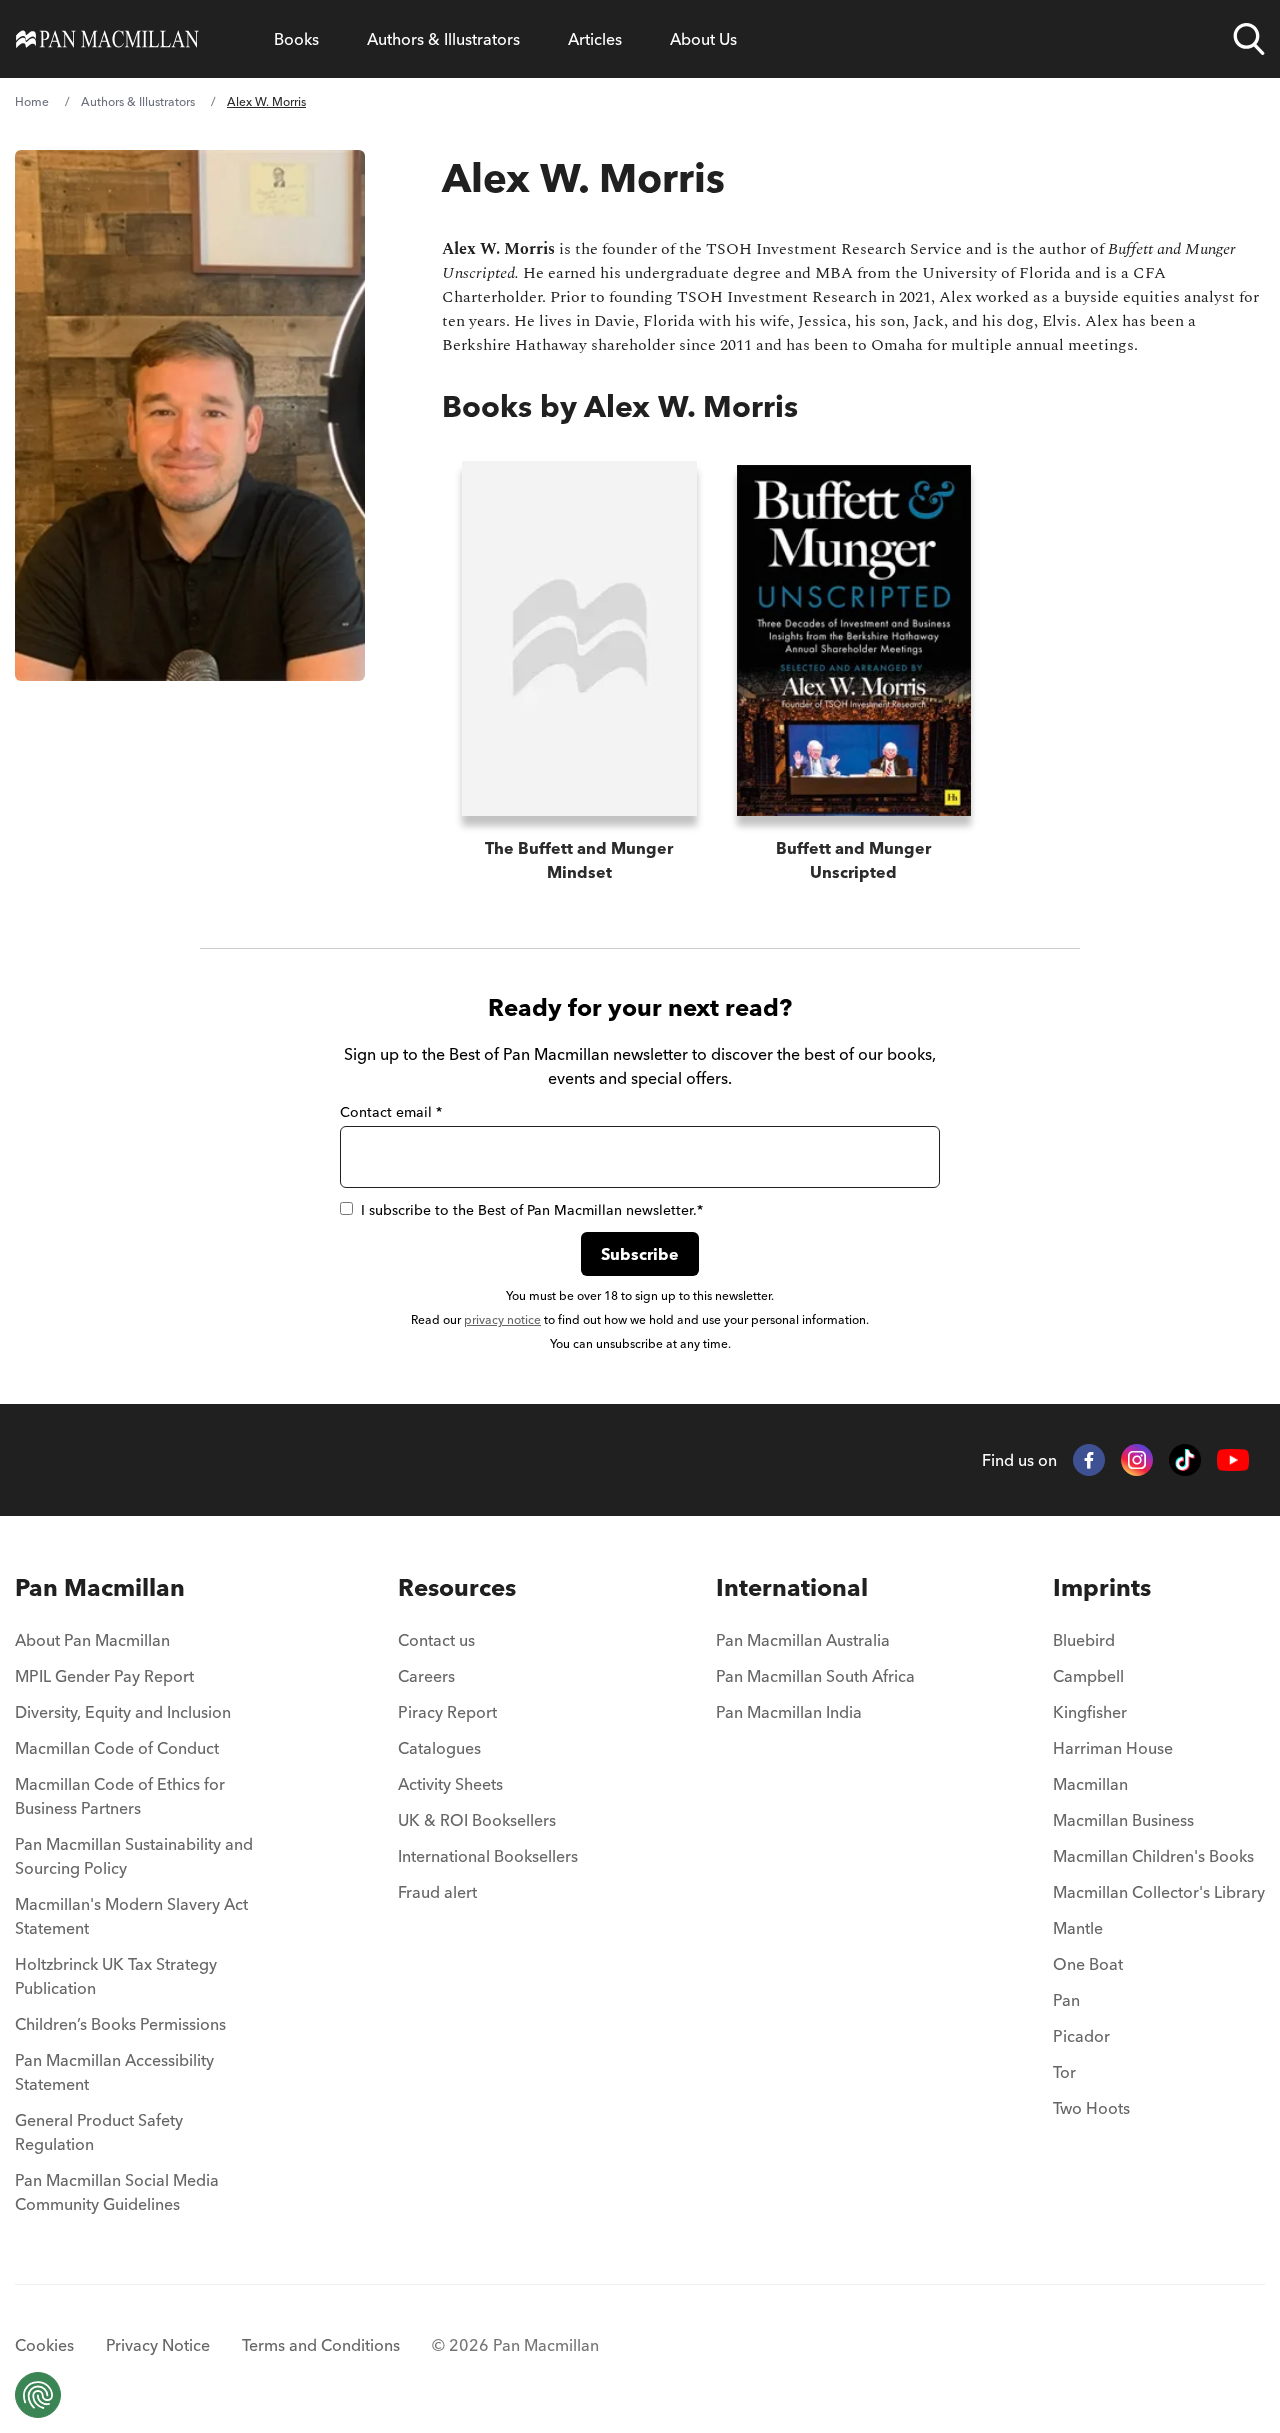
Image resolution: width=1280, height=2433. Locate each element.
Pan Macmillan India (789, 1712)
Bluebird (1084, 1640)
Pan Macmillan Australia (803, 1640)
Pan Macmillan (100, 1587)
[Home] (107, 39)
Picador (1081, 2036)
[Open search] (1249, 39)
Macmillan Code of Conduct (117, 1748)
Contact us (436, 1640)
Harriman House (1113, 1748)
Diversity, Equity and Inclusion (123, 1712)
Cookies (44, 2345)
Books (296, 39)
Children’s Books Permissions (120, 2024)
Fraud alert (437, 1892)
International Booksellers (488, 1856)
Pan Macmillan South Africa (815, 1676)
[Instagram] (1137, 1460)
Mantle (1078, 1928)
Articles (595, 39)
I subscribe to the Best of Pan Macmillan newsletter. (532, 1210)
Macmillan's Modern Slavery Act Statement (131, 1916)
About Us (703, 39)
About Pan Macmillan (92, 1640)
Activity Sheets (450, 1784)
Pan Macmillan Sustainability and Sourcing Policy (134, 1856)
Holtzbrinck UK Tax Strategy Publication (116, 1976)
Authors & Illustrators (443, 39)
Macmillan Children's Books (1153, 1856)
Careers (426, 1676)
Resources (457, 1587)
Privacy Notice (158, 2345)
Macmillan (1090, 1784)
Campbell (1088, 1676)
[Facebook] (1089, 1460)
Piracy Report (447, 1712)
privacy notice (502, 1319)
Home (32, 101)
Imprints (1102, 1587)
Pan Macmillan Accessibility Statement (114, 2072)
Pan (1066, 2000)
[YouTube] (1233, 1460)
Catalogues (439, 1748)
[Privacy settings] (38, 2395)
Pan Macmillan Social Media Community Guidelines (117, 2192)
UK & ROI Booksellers (477, 1820)
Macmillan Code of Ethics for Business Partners (120, 1796)
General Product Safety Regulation (99, 2132)
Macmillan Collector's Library (1159, 1892)
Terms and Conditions (321, 2345)
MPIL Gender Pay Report (104, 1676)
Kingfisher (1090, 1712)
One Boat (1088, 1964)
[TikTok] (1185, 1460)
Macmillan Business (1123, 1820)
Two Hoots (1091, 2108)
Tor (1064, 2072)
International (792, 1587)
